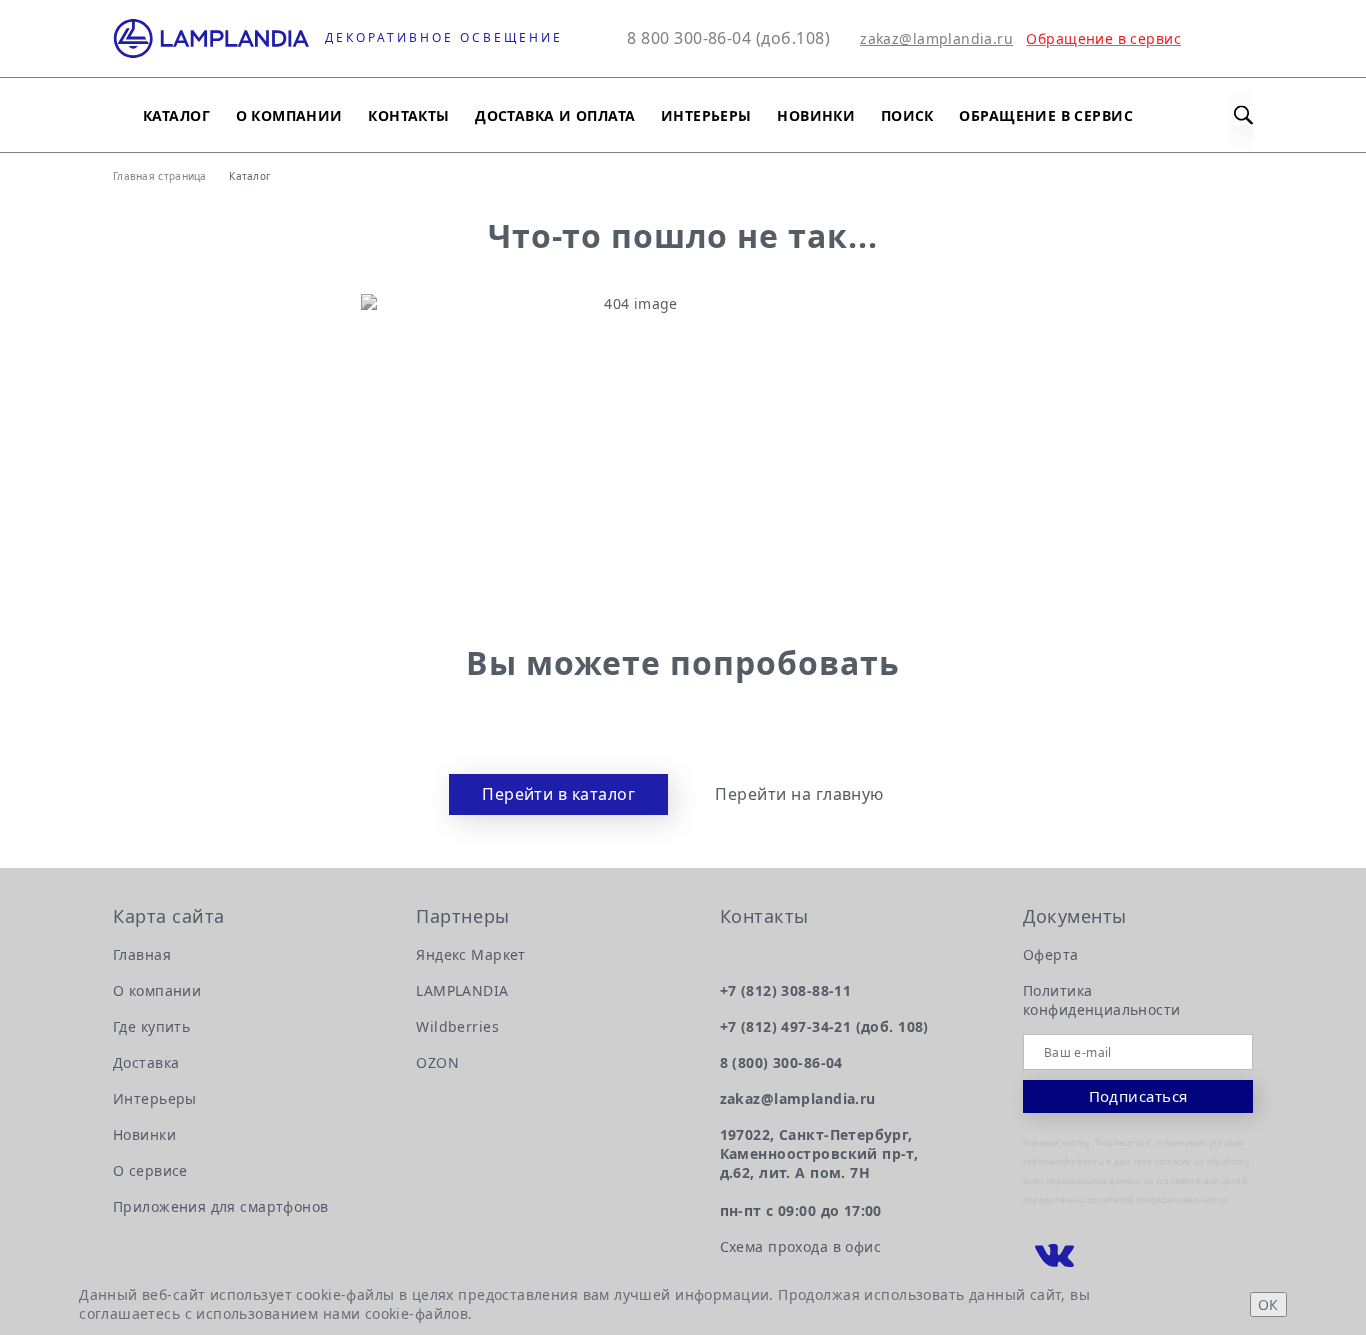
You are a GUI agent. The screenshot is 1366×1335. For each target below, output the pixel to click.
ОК (1268, 1304)
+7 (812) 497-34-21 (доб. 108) (824, 1026)
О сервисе (150, 1170)
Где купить (151, 1026)
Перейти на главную (799, 794)
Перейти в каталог (558, 794)
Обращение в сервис (1046, 115)
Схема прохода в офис (800, 1246)
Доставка (146, 1062)
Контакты (408, 115)
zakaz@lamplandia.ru (936, 38)
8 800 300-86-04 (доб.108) (728, 38)
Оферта (1051, 954)
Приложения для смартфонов (221, 1206)
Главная (142, 954)
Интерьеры (706, 115)
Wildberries (457, 1026)
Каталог (176, 115)
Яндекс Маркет (470, 954)
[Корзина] (1240, 38)
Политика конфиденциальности (1102, 1000)
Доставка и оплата (555, 115)
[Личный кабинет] (1193, 38)
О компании (289, 115)
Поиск (907, 115)
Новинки (816, 115)
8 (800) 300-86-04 (781, 1062)
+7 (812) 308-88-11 (786, 990)
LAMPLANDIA (462, 990)
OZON (437, 1062)
